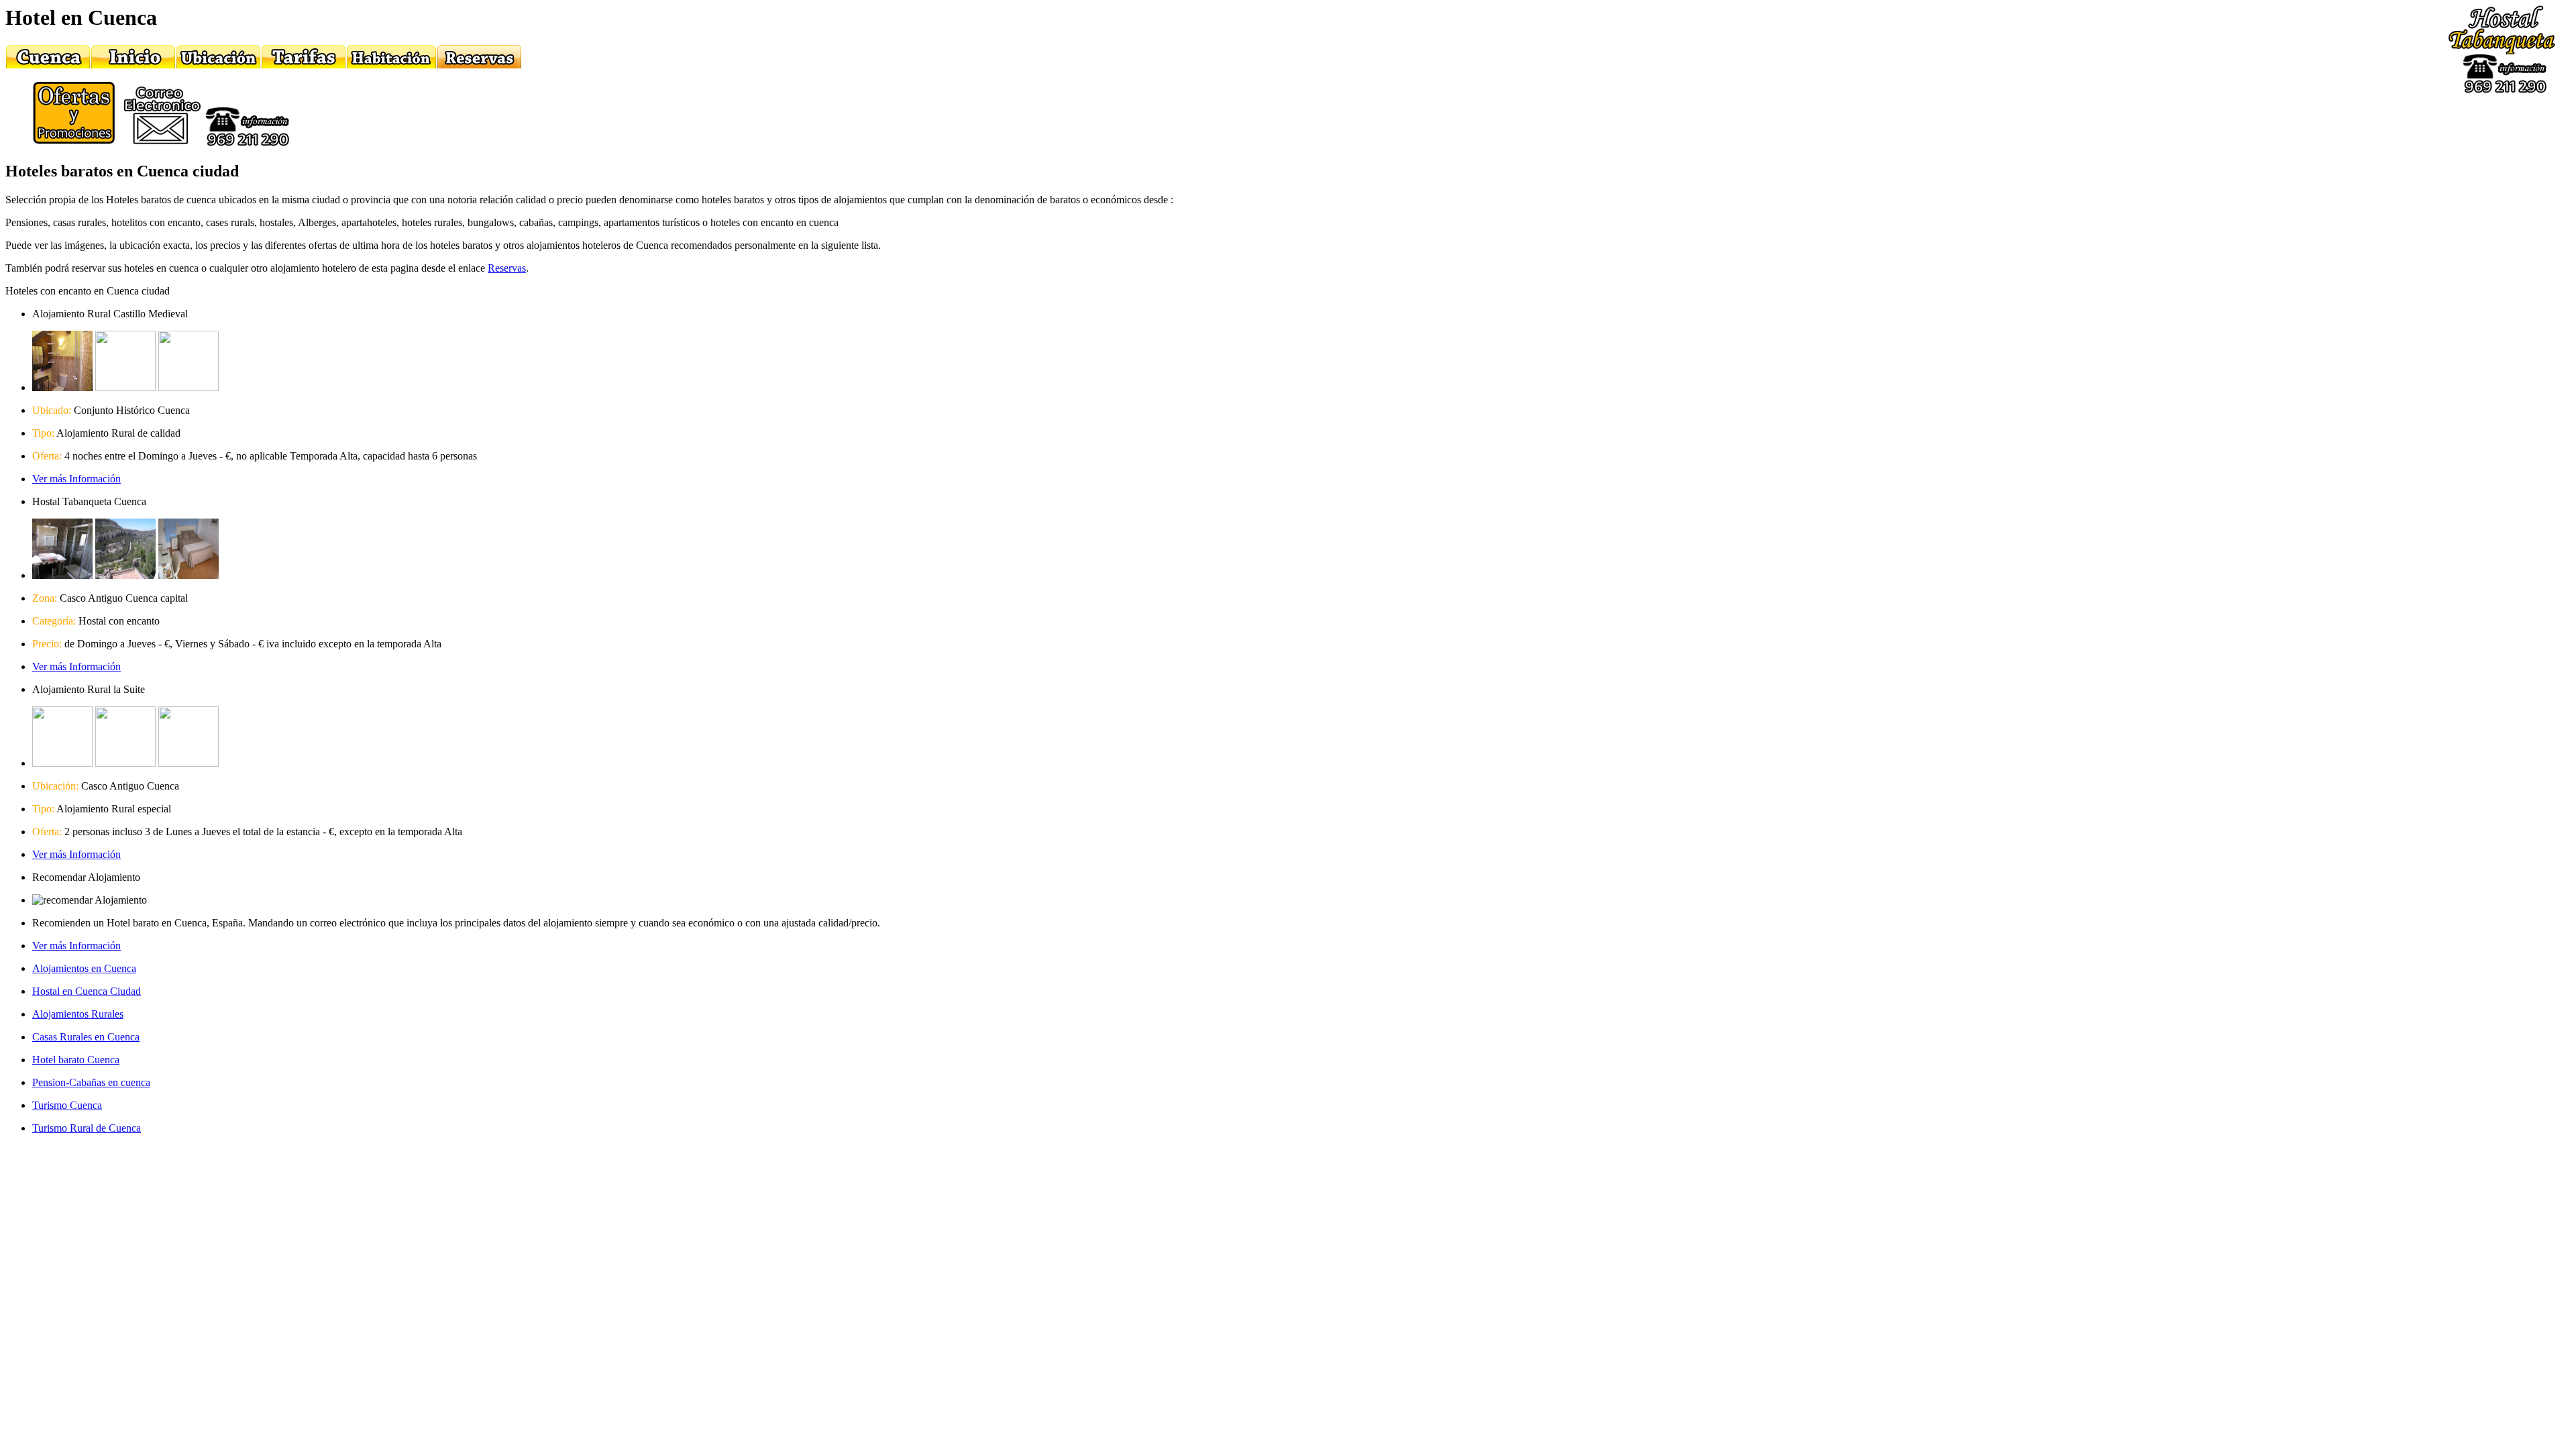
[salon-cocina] (189, 763)
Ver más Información (76, 479)
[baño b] (125, 763)
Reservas (507, 268)
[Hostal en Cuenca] (133, 65)
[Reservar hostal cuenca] (479, 65)
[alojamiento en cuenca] (391, 65)
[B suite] (62, 763)
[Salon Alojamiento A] (189, 387)
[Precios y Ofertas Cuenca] (304, 65)
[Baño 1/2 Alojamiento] (62, 387)
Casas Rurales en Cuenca (86, 1037)
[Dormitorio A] (125, 387)
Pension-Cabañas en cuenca (91, 1082)
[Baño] (62, 575)
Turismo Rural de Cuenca (87, 1128)
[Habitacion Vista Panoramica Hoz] (125, 575)
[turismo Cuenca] (48, 65)
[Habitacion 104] (189, 575)
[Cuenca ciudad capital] (218, 65)
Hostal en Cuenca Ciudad (87, 991)
